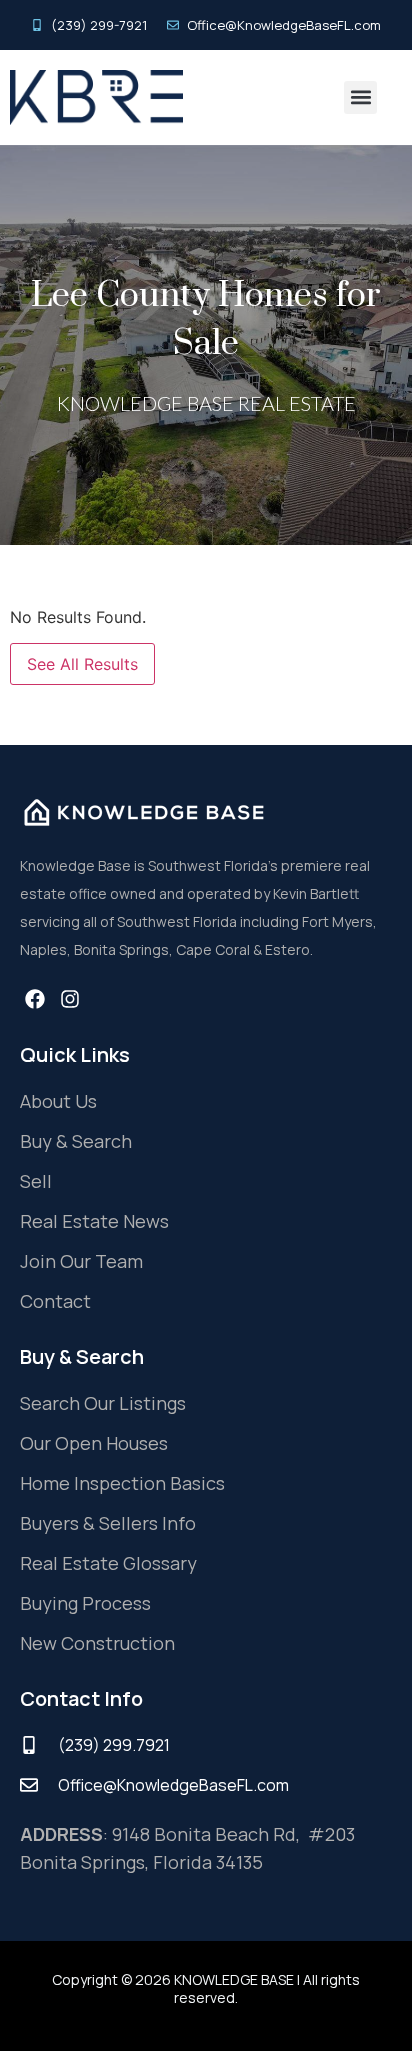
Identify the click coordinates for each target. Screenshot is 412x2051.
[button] (360, 97)
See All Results (82, 664)
